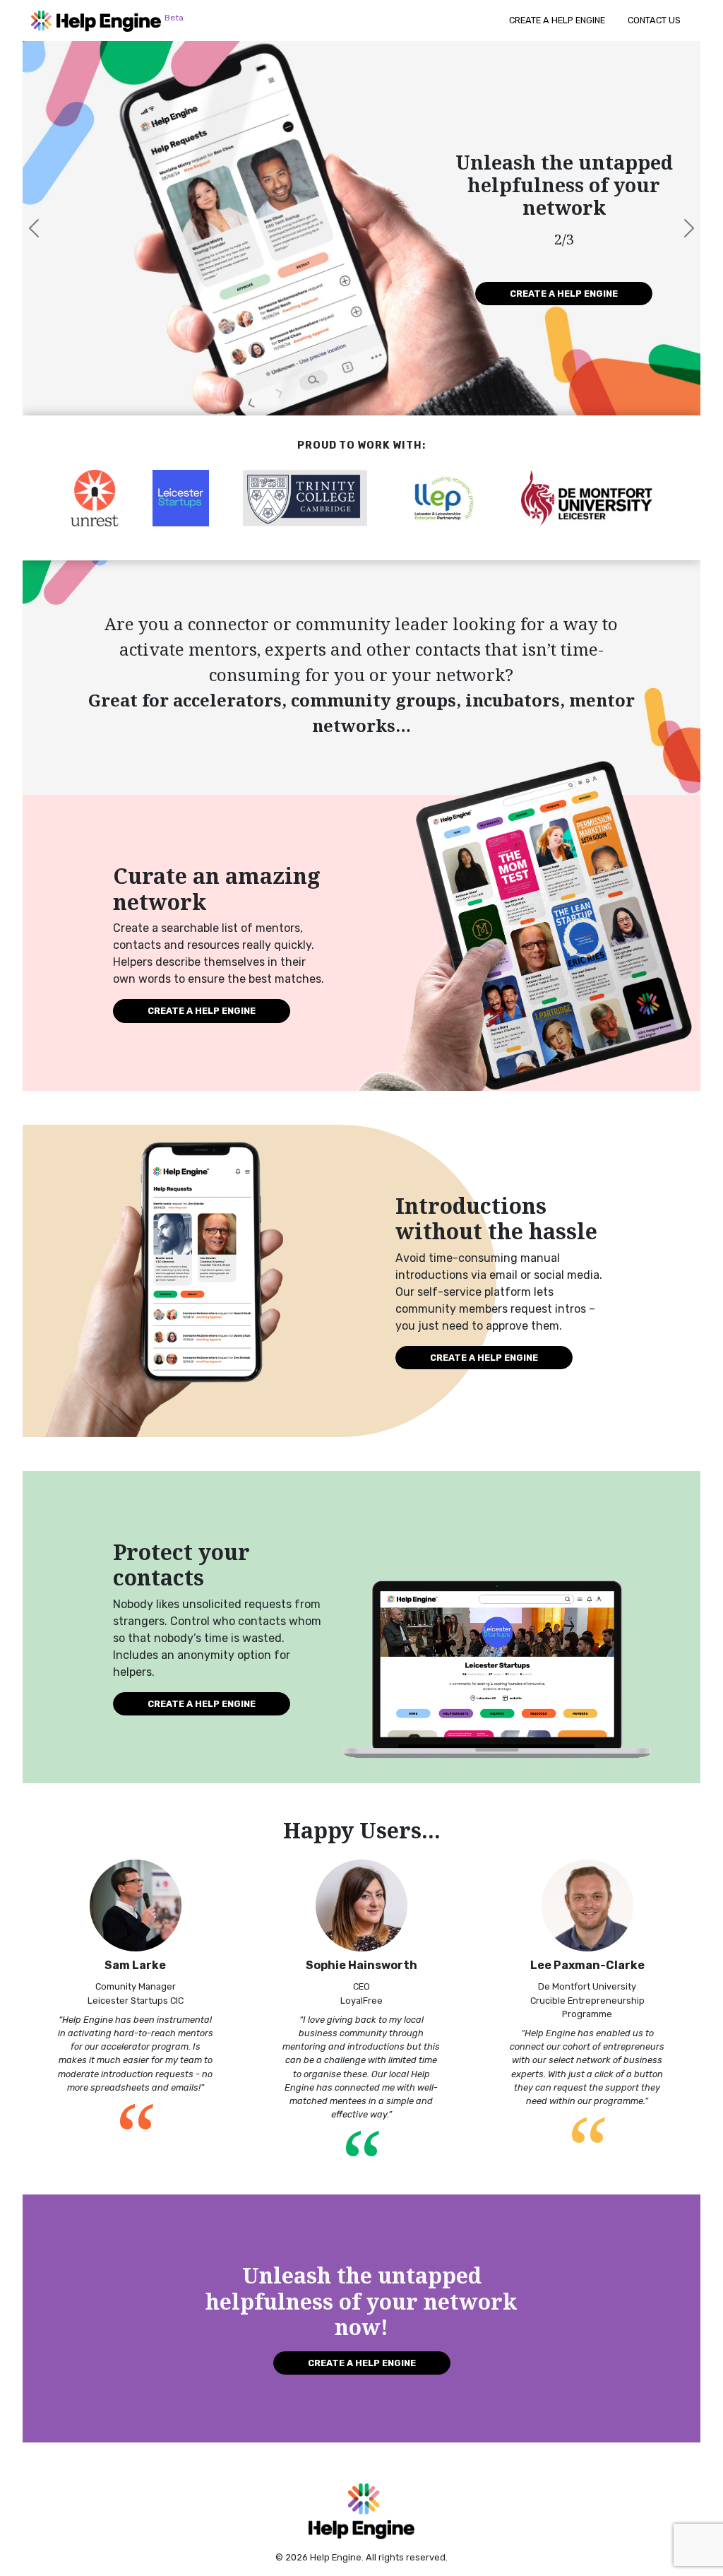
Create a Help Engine (557, 20)
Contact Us (654, 20)
